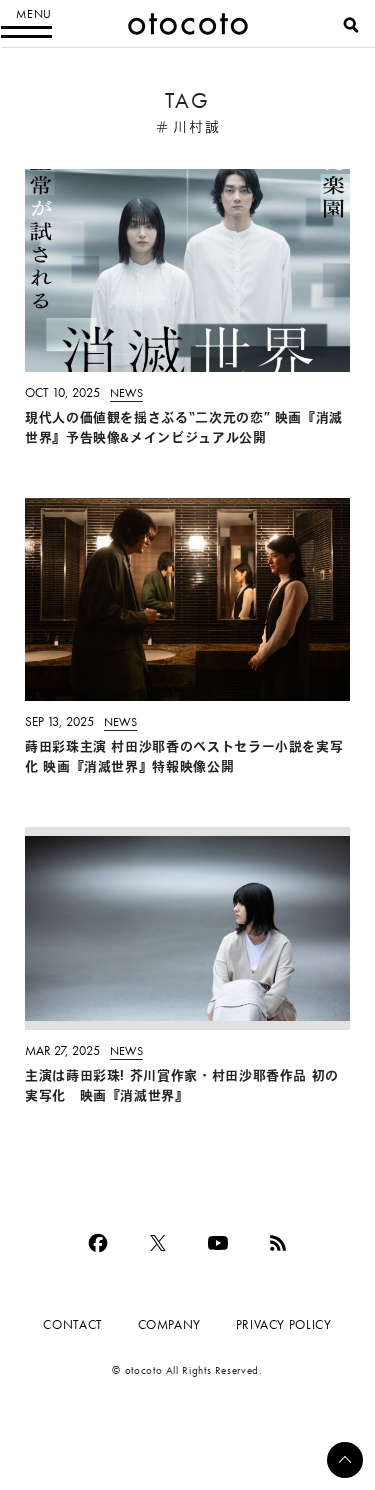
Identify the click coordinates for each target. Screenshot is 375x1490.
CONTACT (72, 1324)
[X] (158, 1243)
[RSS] (278, 1243)
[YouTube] (218, 1243)
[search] (351, 25)
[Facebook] (98, 1243)
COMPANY (169, 1324)
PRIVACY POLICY (284, 1324)
